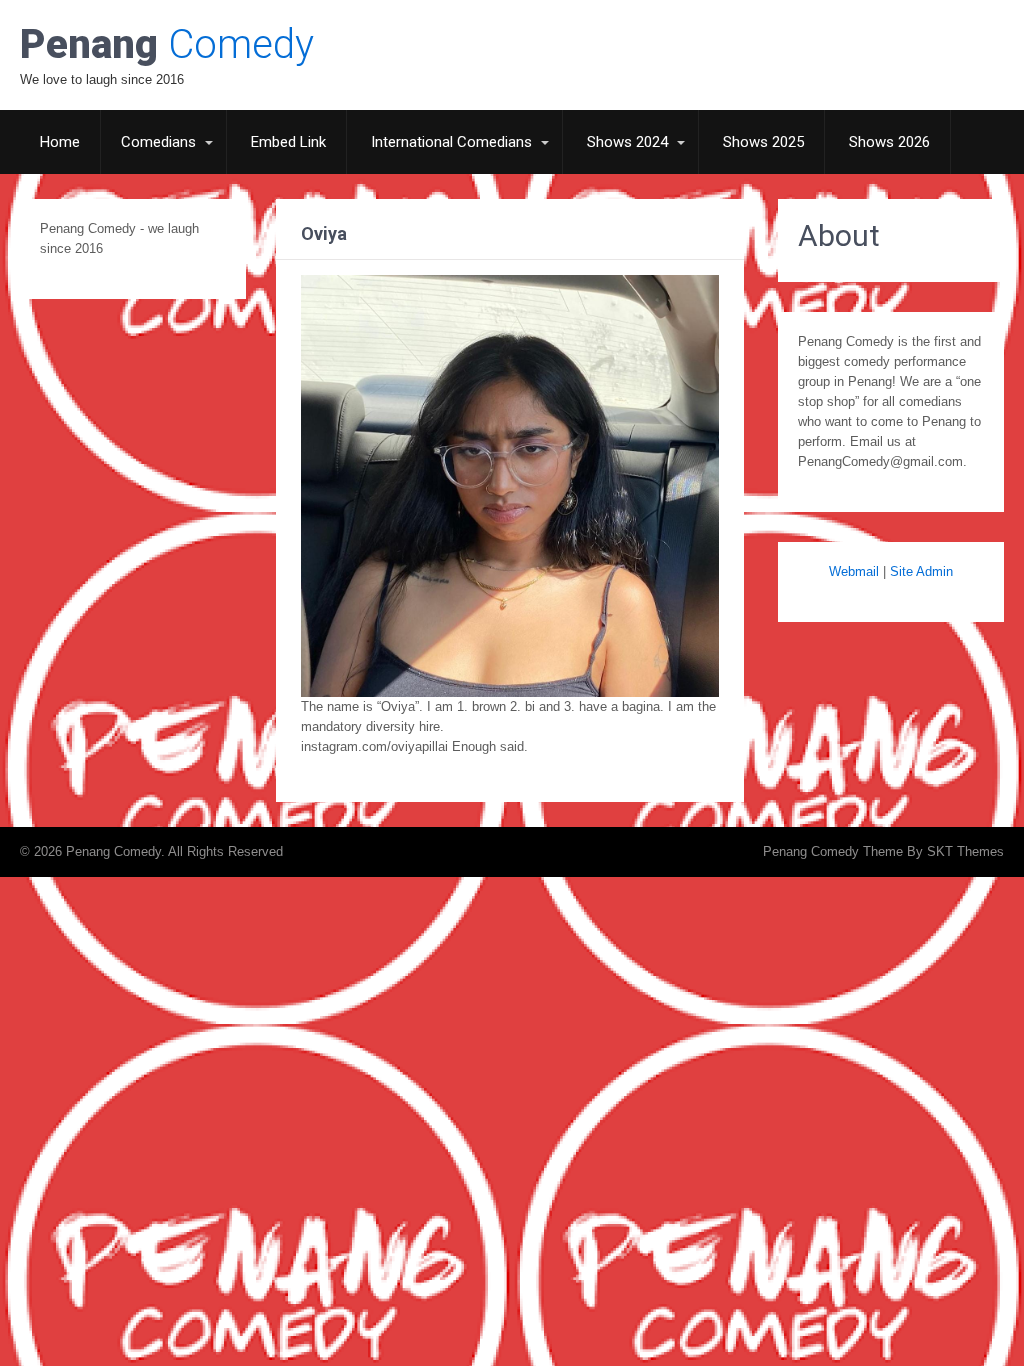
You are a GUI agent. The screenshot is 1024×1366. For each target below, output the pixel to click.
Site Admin (921, 571)
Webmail (854, 571)
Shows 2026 (889, 142)
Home (60, 142)
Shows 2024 (627, 142)
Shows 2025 (763, 142)
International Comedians (451, 142)
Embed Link (288, 142)
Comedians (158, 142)
